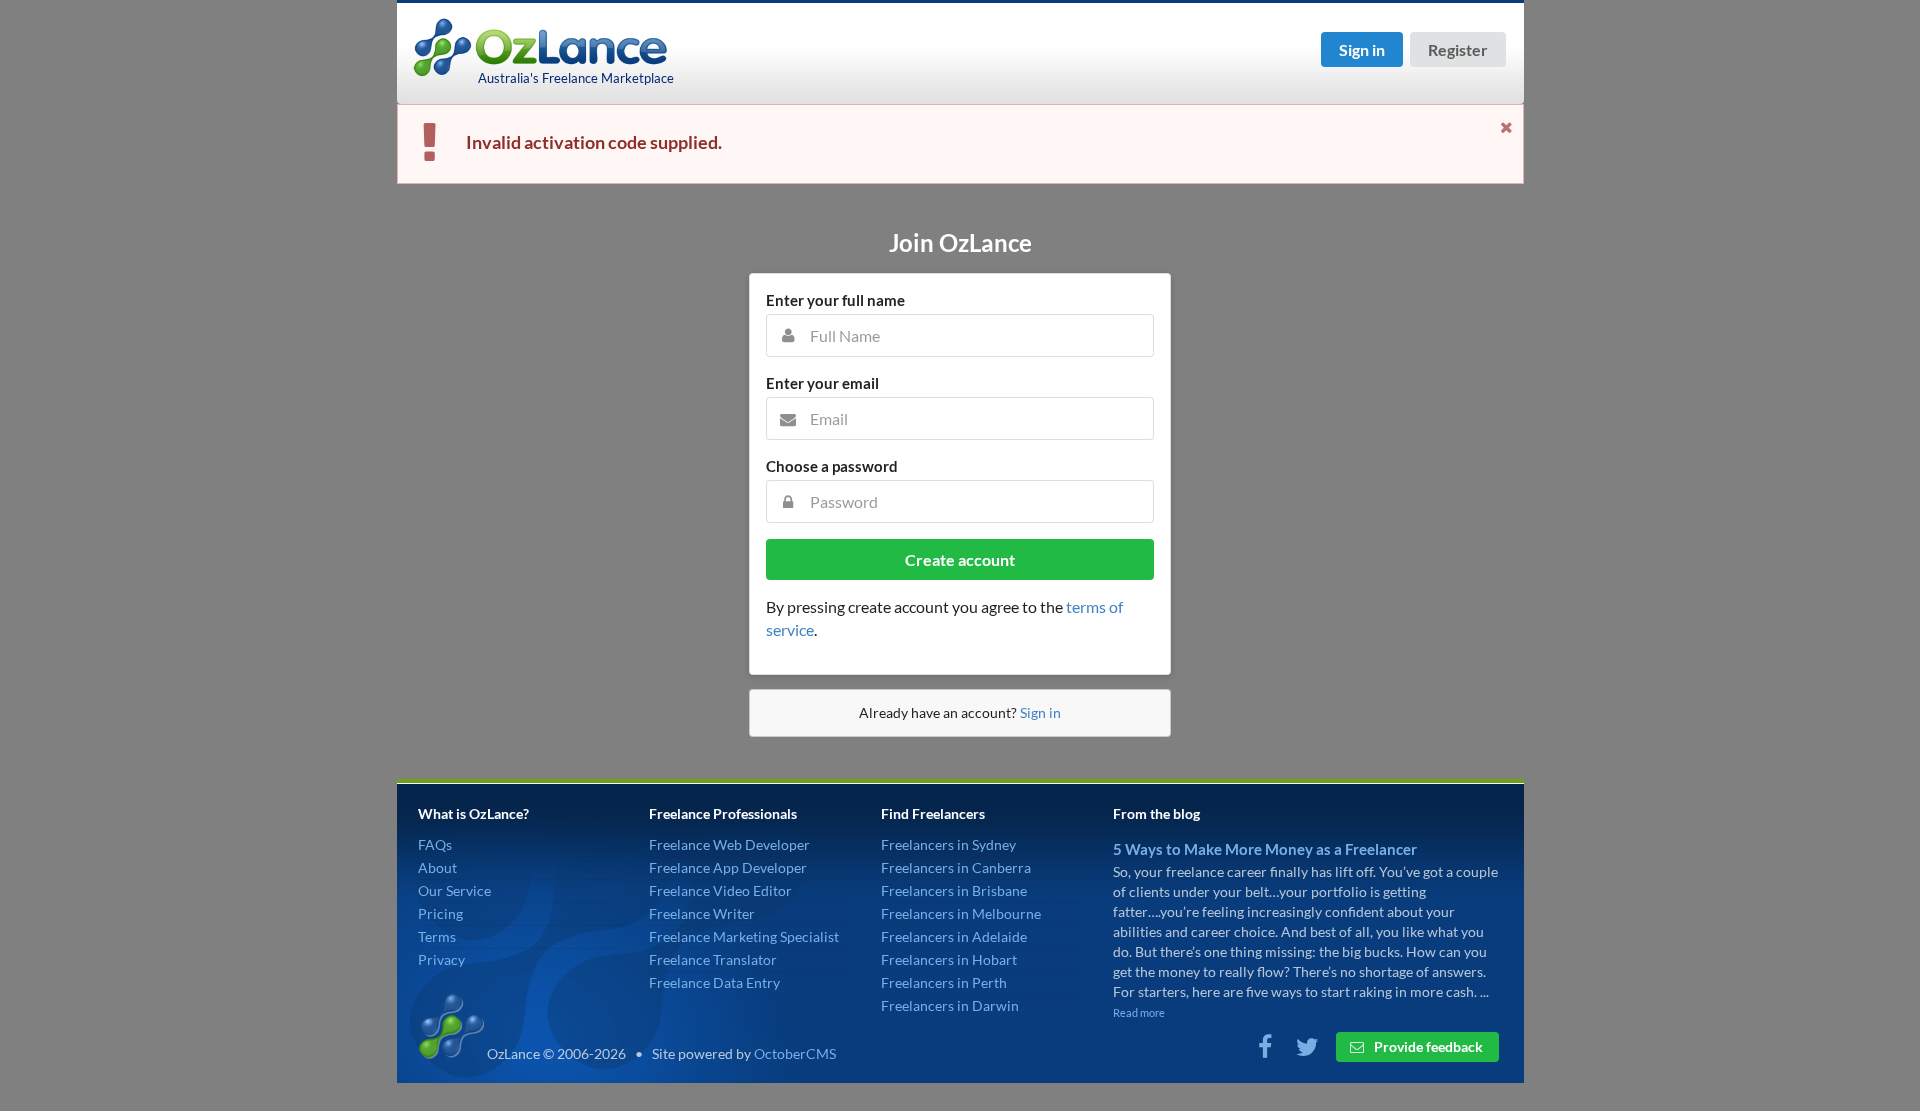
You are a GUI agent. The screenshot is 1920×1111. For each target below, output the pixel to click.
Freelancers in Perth (944, 982)
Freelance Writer (702, 913)
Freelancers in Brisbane (954, 890)
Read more (1139, 1012)
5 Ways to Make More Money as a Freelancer (1265, 849)
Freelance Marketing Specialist (744, 936)
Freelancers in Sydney (948, 844)
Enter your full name (835, 300)
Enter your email (822, 383)
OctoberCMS (795, 1053)
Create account (960, 559)
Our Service (454, 890)
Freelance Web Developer (729, 844)
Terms (437, 936)
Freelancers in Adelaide (954, 936)
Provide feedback (1427, 1046)
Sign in (1362, 49)
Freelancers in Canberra (956, 867)
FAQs (435, 844)
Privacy (441, 959)
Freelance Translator (713, 959)
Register (1458, 49)
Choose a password (832, 466)
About (437, 867)
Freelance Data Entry (714, 982)
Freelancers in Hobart (949, 959)
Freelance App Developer (728, 867)
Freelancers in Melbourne (961, 913)
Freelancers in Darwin (950, 1005)
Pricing (440, 913)
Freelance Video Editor (720, 890)
